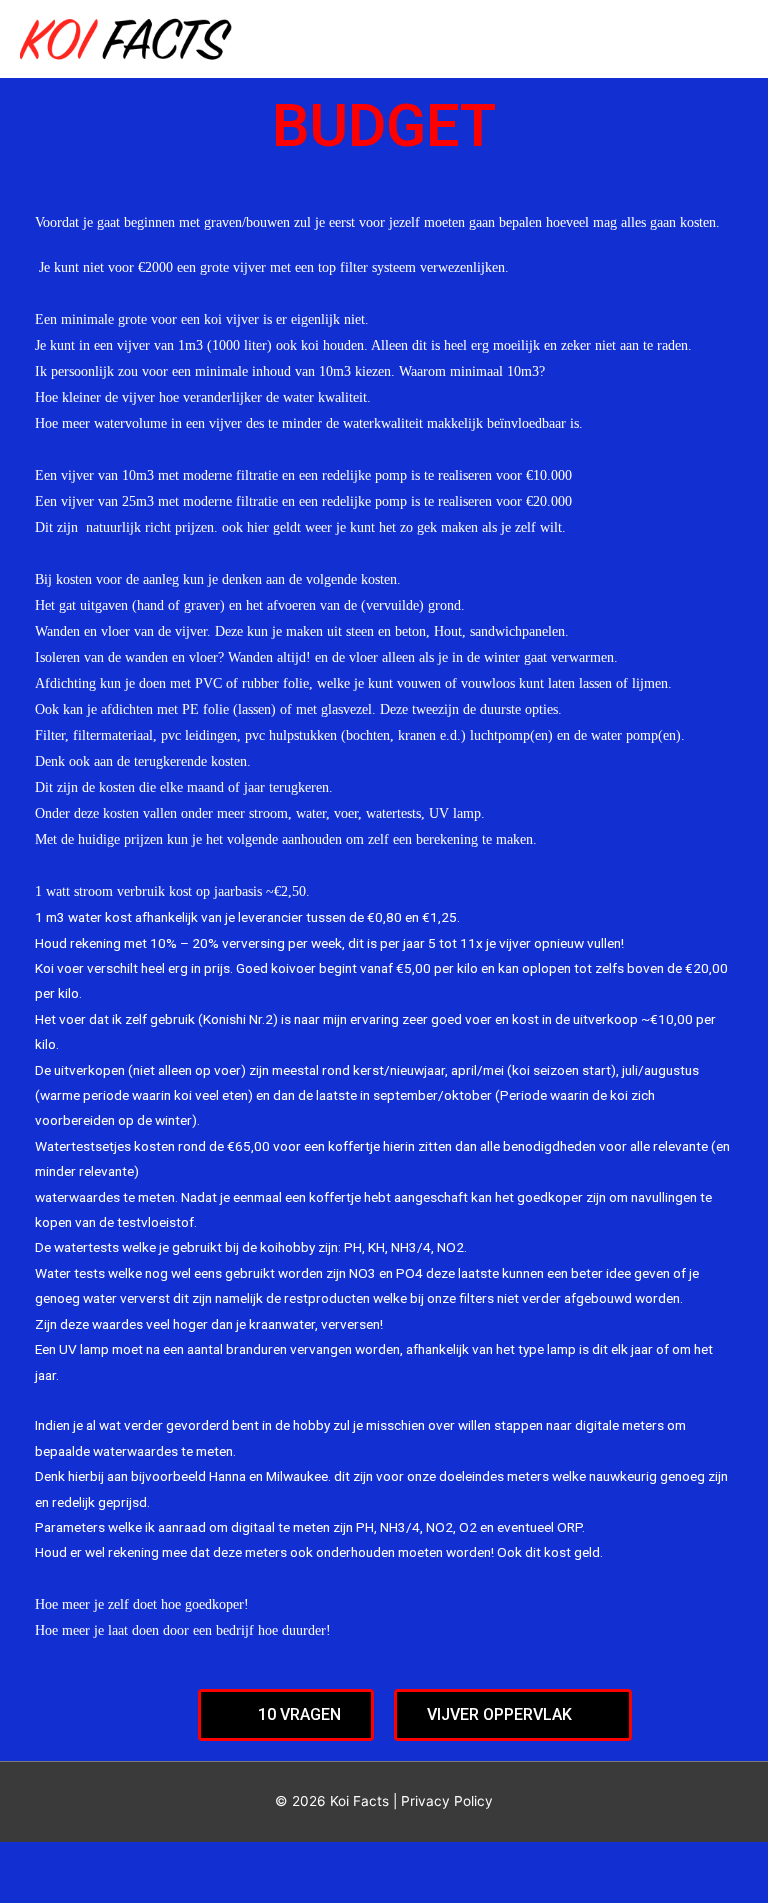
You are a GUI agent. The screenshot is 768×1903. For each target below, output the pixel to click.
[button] (286, 1715)
